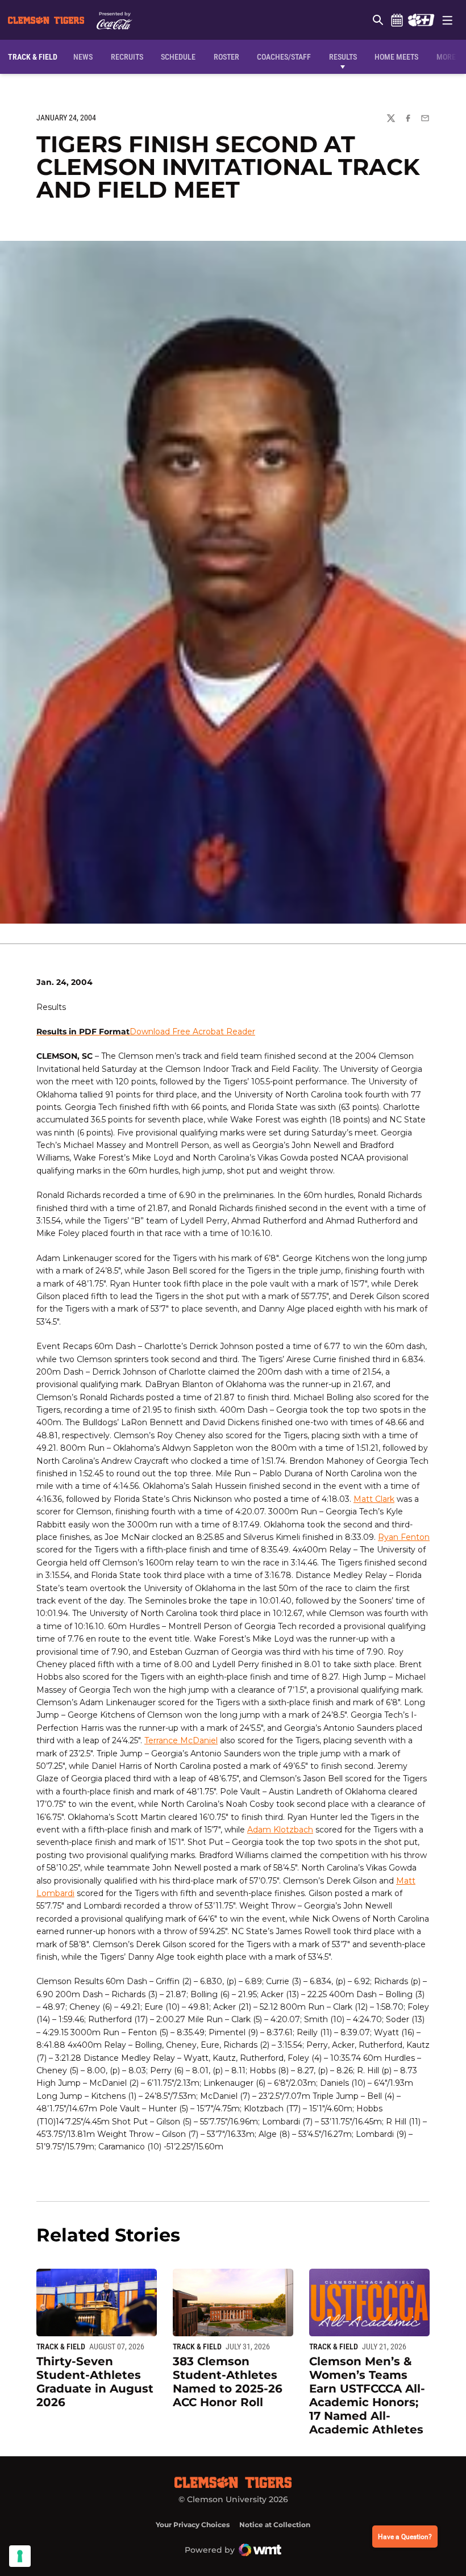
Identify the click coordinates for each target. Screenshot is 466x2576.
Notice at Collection (275, 2525)
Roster (226, 57)
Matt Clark (374, 1499)
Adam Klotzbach (280, 1830)
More (446, 57)
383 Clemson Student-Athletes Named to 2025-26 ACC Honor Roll (228, 2382)
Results (343, 57)
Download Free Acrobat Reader (192, 1032)
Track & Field (61, 2347)
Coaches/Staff (284, 57)
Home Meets (396, 57)
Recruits (130, 57)
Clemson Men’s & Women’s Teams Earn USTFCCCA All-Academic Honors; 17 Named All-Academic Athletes (367, 2395)
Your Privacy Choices (193, 2525)
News (83, 57)
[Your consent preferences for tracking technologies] (20, 2556)
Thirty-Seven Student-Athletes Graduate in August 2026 (95, 2382)
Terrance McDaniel (181, 1740)
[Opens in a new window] (421, 20)
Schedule (397, 20)
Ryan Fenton (404, 1537)
